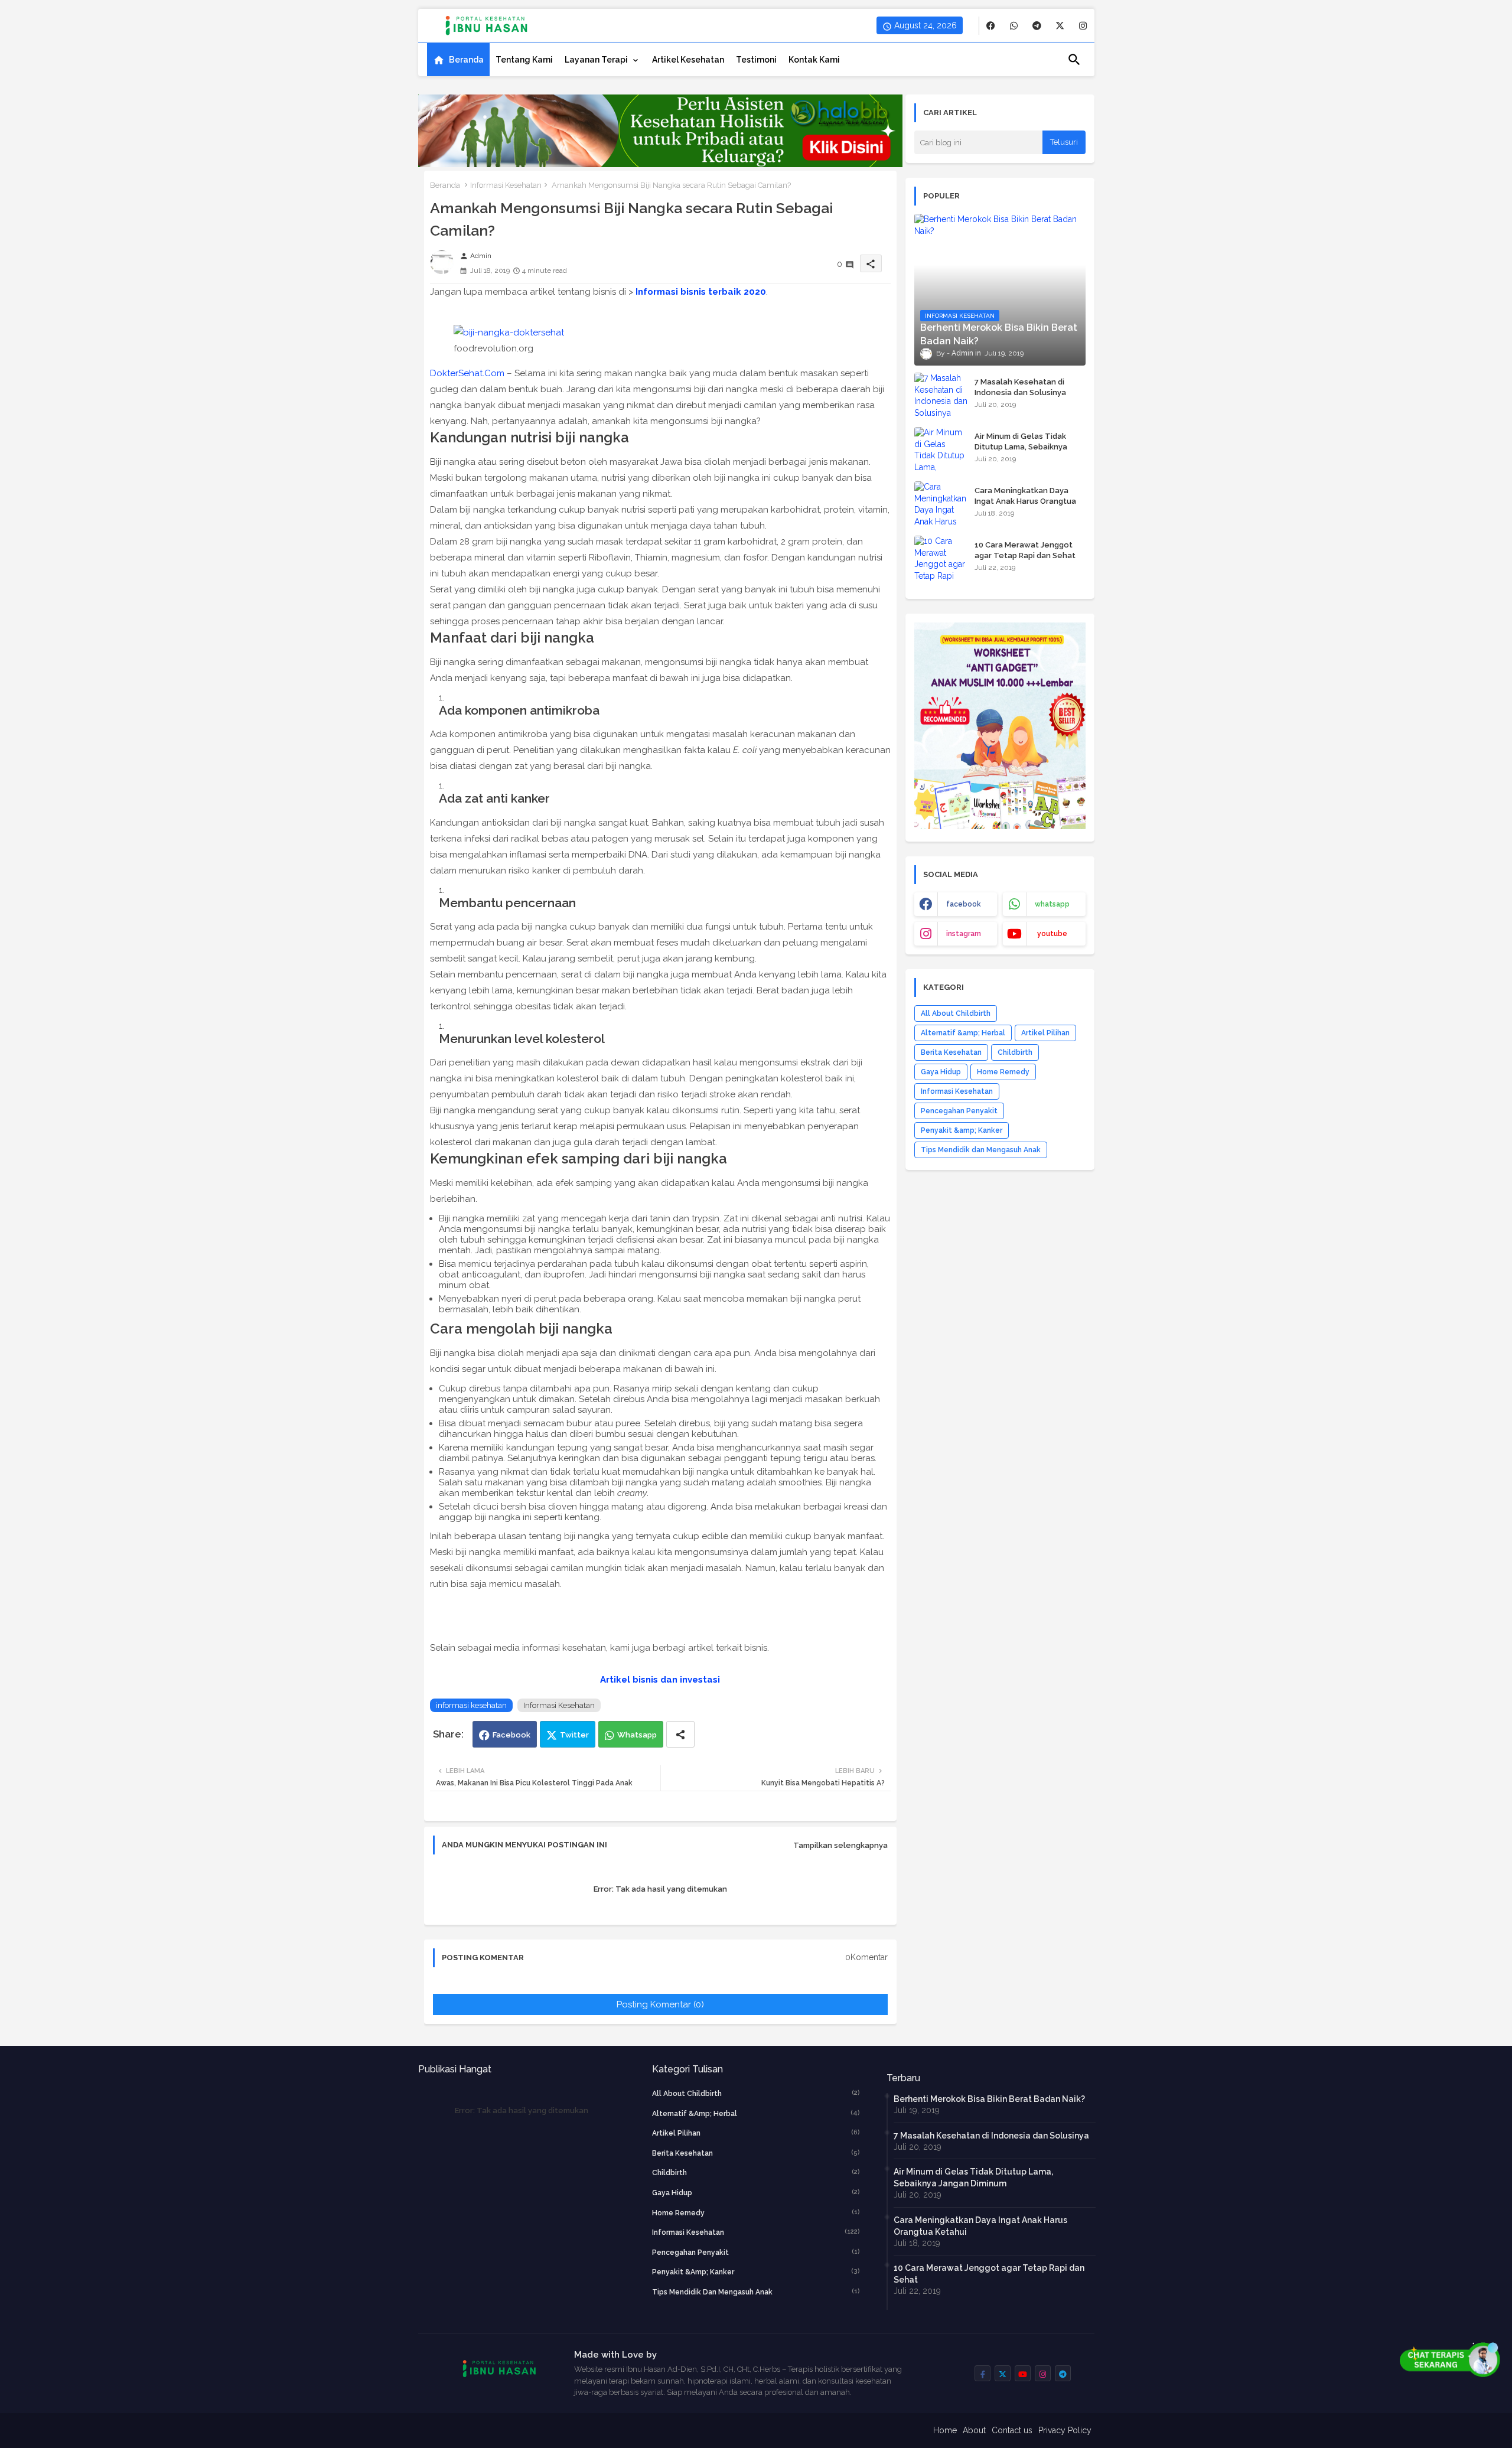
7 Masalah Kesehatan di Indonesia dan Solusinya (1020, 387)
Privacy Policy (1065, 2430)
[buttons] (991, 26)
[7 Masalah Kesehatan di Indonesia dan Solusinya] (941, 396)
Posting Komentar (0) (660, 2004)
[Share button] (680, 1734)
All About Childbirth (956, 1013)
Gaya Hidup (941, 1072)
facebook (964, 904)
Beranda (466, 60)
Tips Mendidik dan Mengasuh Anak (981, 1150)
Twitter (574, 1735)
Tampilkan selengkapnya (840, 1845)
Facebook (511, 1735)
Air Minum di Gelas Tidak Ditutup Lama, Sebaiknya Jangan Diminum (1021, 447)
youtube (1052, 934)
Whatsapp (637, 1735)
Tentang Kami (524, 60)
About (974, 2430)
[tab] (458, 60)
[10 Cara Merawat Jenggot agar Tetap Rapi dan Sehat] (941, 559)
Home (945, 2430)
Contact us (1012, 2430)
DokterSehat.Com (467, 373)
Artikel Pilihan (1045, 1033)
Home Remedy (1003, 1072)
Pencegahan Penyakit (959, 1111)
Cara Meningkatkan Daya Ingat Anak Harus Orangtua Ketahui (1025, 501)
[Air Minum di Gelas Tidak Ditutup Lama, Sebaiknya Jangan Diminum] (941, 451)
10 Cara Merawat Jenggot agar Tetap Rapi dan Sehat (1025, 550)
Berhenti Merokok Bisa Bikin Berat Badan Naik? (989, 2099)
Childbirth (1015, 1052)
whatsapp (1052, 904)
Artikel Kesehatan (688, 60)
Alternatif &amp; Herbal (963, 1033)
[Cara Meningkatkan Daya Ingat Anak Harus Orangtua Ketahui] (941, 505)
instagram (964, 934)
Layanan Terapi (596, 60)
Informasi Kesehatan (506, 185)
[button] (1074, 60)
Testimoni (756, 60)
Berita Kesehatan (951, 1052)
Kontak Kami (814, 60)
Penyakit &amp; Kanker (962, 1130)
